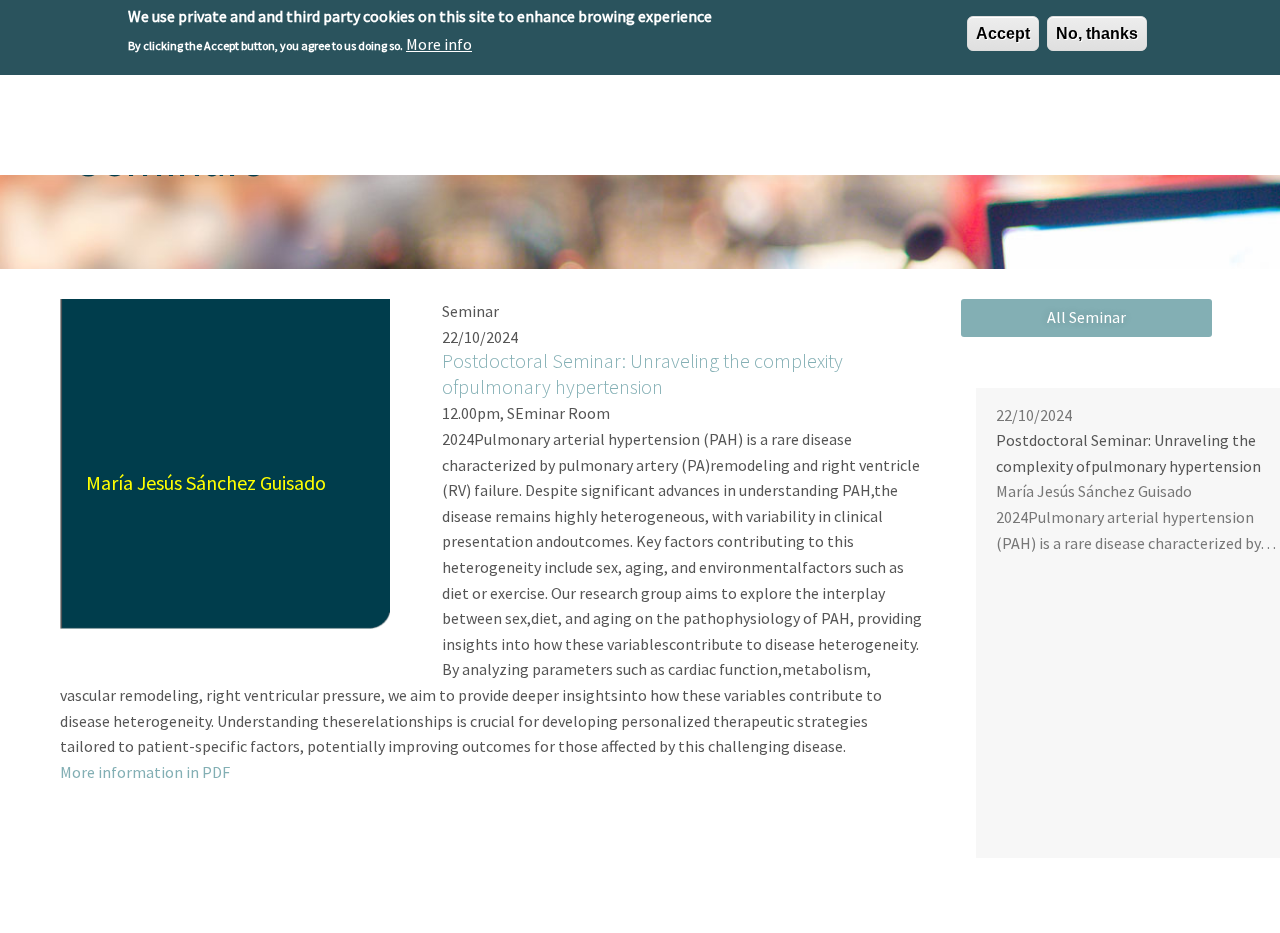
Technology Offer (743, 132)
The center (523, 132)
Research (622, 132)
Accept (1003, 33)
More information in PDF (145, 772)
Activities (864, 132)
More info (439, 44)
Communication (1063, 132)
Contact (1177, 132)
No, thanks (1097, 33)
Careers (952, 132)
